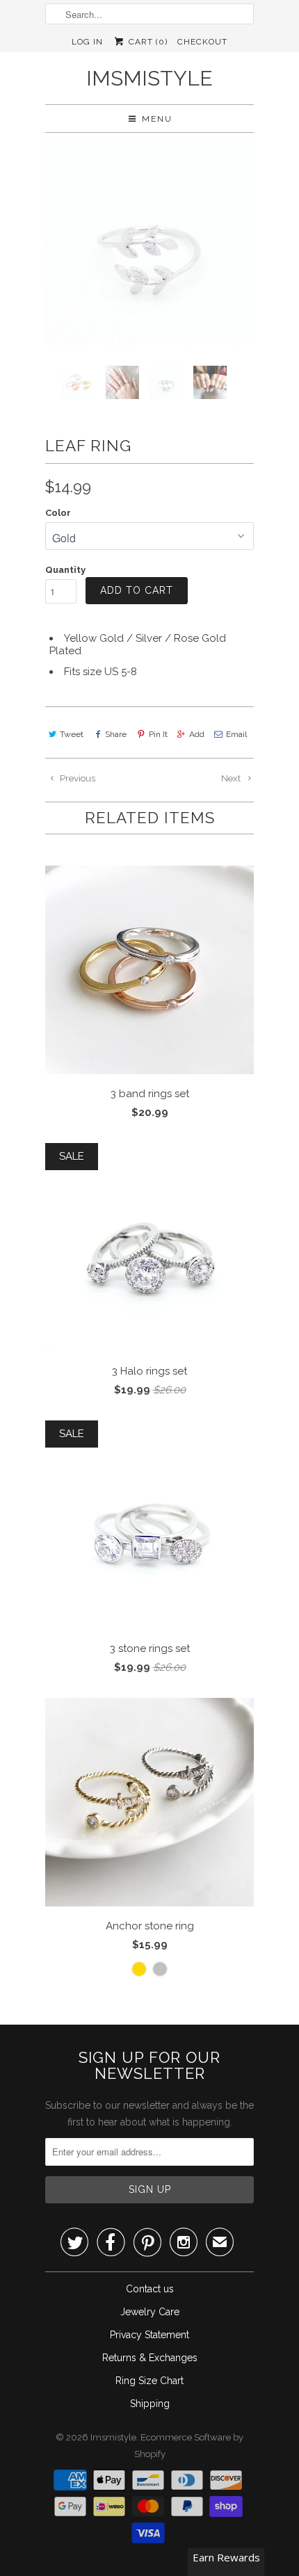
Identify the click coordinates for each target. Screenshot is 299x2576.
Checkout (202, 42)
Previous (76, 778)
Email (236, 734)
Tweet (72, 734)
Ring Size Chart (149, 2381)
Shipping (150, 2404)
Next (232, 778)
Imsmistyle (149, 78)
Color (58, 513)
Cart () (146, 42)
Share (116, 734)
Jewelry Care (150, 2312)
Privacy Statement (149, 2335)
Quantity (65, 570)
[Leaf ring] (149, 241)
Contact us (150, 2289)
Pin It (158, 734)
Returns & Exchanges (150, 2358)
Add (197, 734)
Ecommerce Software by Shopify (189, 2446)
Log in (87, 42)
